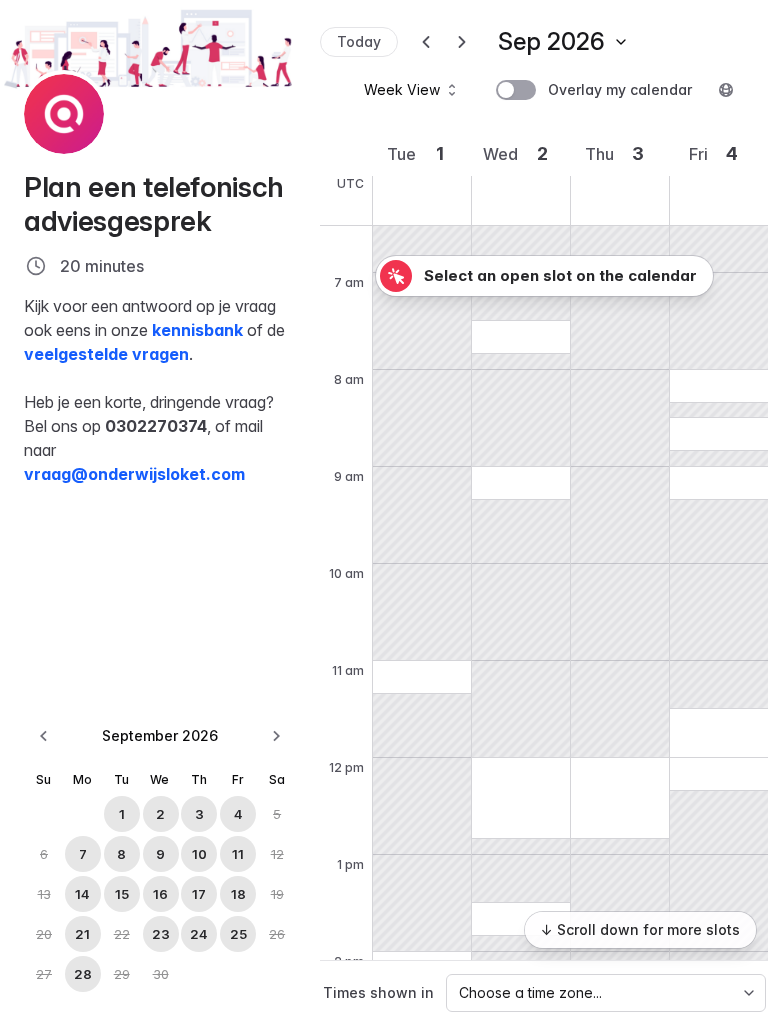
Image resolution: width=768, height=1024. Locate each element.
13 (44, 894)
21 (82, 934)
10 (199, 854)
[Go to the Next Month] (276, 736)
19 (277, 894)
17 (199, 894)
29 (122, 974)
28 (83, 974)
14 (82, 894)
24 (199, 934)
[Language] (726, 90)
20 (44, 934)
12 (277, 854)
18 (238, 894)
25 (238, 934)
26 (277, 934)
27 (44, 974)
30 (161, 974)
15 (122, 894)
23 (161, 934)
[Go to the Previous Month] (44, 736)
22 (122, 934)
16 (160, 894)
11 (238, 854)
